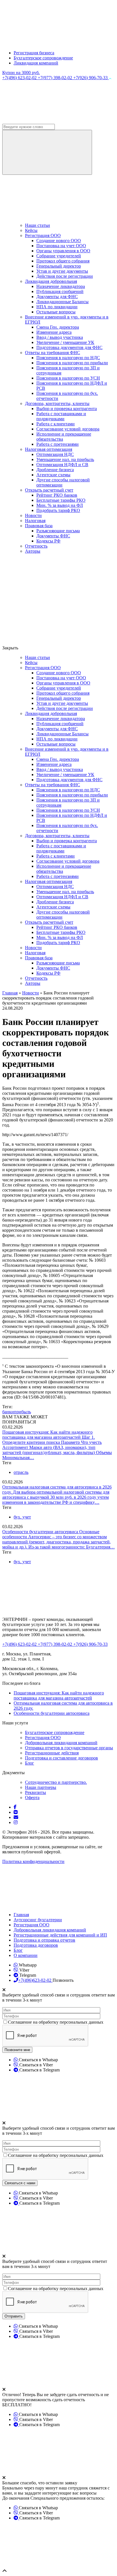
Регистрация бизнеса (34, 53)
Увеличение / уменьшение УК (65, 342)
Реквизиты (35, 1792)
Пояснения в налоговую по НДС (68, 358)
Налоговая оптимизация (49, 449)
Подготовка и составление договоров (61, 1758)
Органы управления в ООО (63, 251)
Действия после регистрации (65, 276)
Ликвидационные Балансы (62, 302)
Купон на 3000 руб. (21, 73)
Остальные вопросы (56, 312)
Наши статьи (37, 225)
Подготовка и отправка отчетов (44, 1940)
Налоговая (35, 521)
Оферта (32, 1798)
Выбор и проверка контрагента (67, 409)
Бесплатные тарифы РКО (61, 500)
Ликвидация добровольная (51, 281)
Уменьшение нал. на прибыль (65, 459)
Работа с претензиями (58, 444)
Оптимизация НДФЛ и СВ (62, 465)
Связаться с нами (20, 2183)
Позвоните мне (17, 2050)
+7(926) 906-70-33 (91, 78)
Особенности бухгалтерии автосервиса (41, 1532)
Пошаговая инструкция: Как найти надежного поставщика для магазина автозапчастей (47, 1435)
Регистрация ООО (43, 235)
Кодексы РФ (48, 541)
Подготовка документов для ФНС (69, 347)
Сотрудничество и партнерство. (56, 1782)
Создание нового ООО (59, 241)
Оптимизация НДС (55, 454)
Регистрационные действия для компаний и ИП (60, 1935)
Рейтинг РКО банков (57, 495)
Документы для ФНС (57, 297)
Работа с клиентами (56, 424)
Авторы (33, 551)
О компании (26, 1955)
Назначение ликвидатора (61, 286)
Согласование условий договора (68, 429)
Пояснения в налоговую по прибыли (72, 363)
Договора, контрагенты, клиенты (57, 403)
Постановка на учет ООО (61, 246)
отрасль (21, 1472)
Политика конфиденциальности (33, 1861)
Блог (30, 1763)
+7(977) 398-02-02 (56, 78)
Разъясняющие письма (58, 531)
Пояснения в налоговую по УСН (68, 378)
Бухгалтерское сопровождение (43, 58)
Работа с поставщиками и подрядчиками (61, 416)
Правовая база (39, 526)
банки (8, 1412)
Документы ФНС (53, 536)
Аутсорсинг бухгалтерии (38, 1920)
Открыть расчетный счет (49, 490)
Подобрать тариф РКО (58, 510)
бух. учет (22, 1517)
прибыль (22, 1412)
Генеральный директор (59, 266)
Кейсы (31, 230)
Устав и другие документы (62, 271)
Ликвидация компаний (36, 63)
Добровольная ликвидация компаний (61, 1743)
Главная (21, 1915)
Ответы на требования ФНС (53, 353)
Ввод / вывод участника (60, 337)
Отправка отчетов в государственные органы (69, 1748)
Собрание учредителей (59, 256)
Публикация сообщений (60, 291)
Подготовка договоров (36, 1945)
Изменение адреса (54, 332)
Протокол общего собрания (63, 261)
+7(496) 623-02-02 (20, 78)
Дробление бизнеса (55, 470)
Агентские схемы (53, 475)
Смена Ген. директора (58, 327)
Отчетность (36, 546)
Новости (33, 515)
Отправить (14, 2316)
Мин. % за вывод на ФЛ (60, 505)
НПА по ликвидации (57, 307)
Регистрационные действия (52, 1753)
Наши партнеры (41, 1787)
